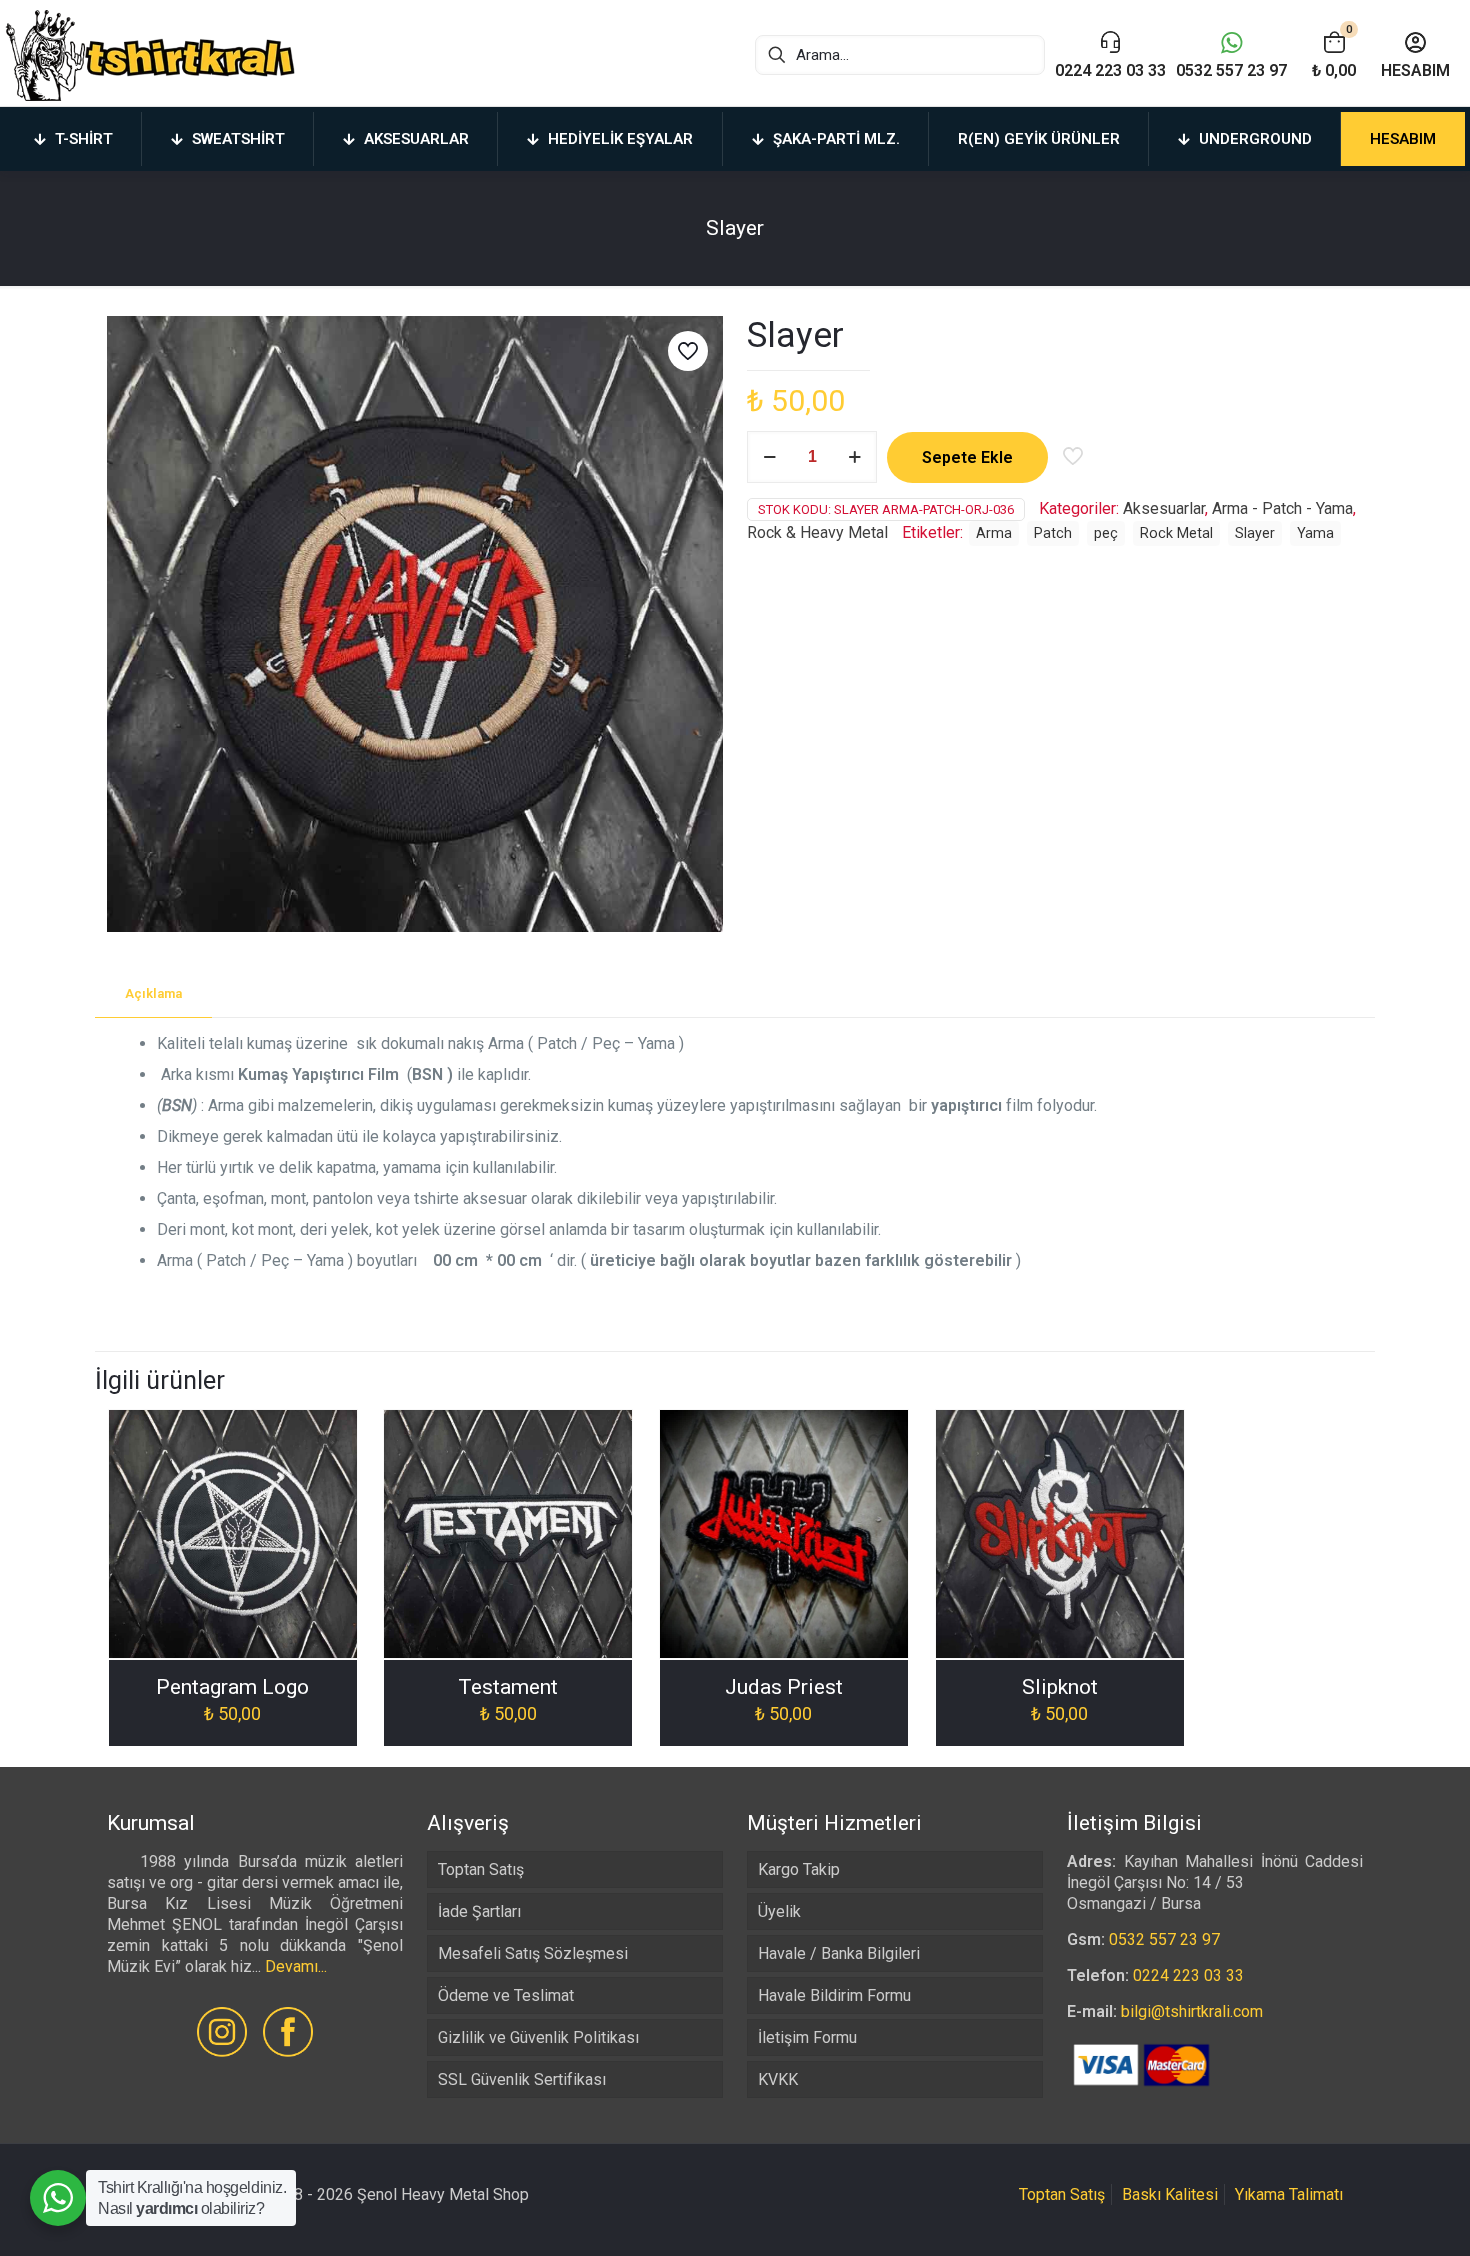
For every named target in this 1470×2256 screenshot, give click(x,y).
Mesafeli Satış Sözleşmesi (533, 1953)
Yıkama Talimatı (1289, 2194)
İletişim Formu (807, 2037)
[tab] (153, 994)
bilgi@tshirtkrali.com (1192, 2011)
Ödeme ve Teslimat (506, 1995)
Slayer (1255, 533)
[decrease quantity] (769, 457)
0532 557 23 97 (1164, 1939)
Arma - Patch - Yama (1282, 508)
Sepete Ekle (967, 457)
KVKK (778, 2079)
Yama (1315, 533)
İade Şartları (479, 1911)
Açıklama (153, 993)
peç (1106, 533)
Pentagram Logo (232, 1687)
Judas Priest (784, 1687)
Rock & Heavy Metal (817, 532)
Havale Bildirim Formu (834, 1995)
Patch (1053, 533)
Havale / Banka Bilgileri (839, 1953)
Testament (508, 1687)
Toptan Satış (481, 1869)
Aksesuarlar (1164, 508)
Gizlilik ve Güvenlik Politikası (538, 2037)
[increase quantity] (854, 457)
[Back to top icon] (1374, 2215)
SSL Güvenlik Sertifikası (522, 2079)
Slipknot (1060, 1687)
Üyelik (779, 1911)
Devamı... (296, 1966)
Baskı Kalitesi (1170, 2194)
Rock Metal (1176, 533)
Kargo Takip (799, 1869)
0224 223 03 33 (1188, 1975)
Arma (994, 533)
